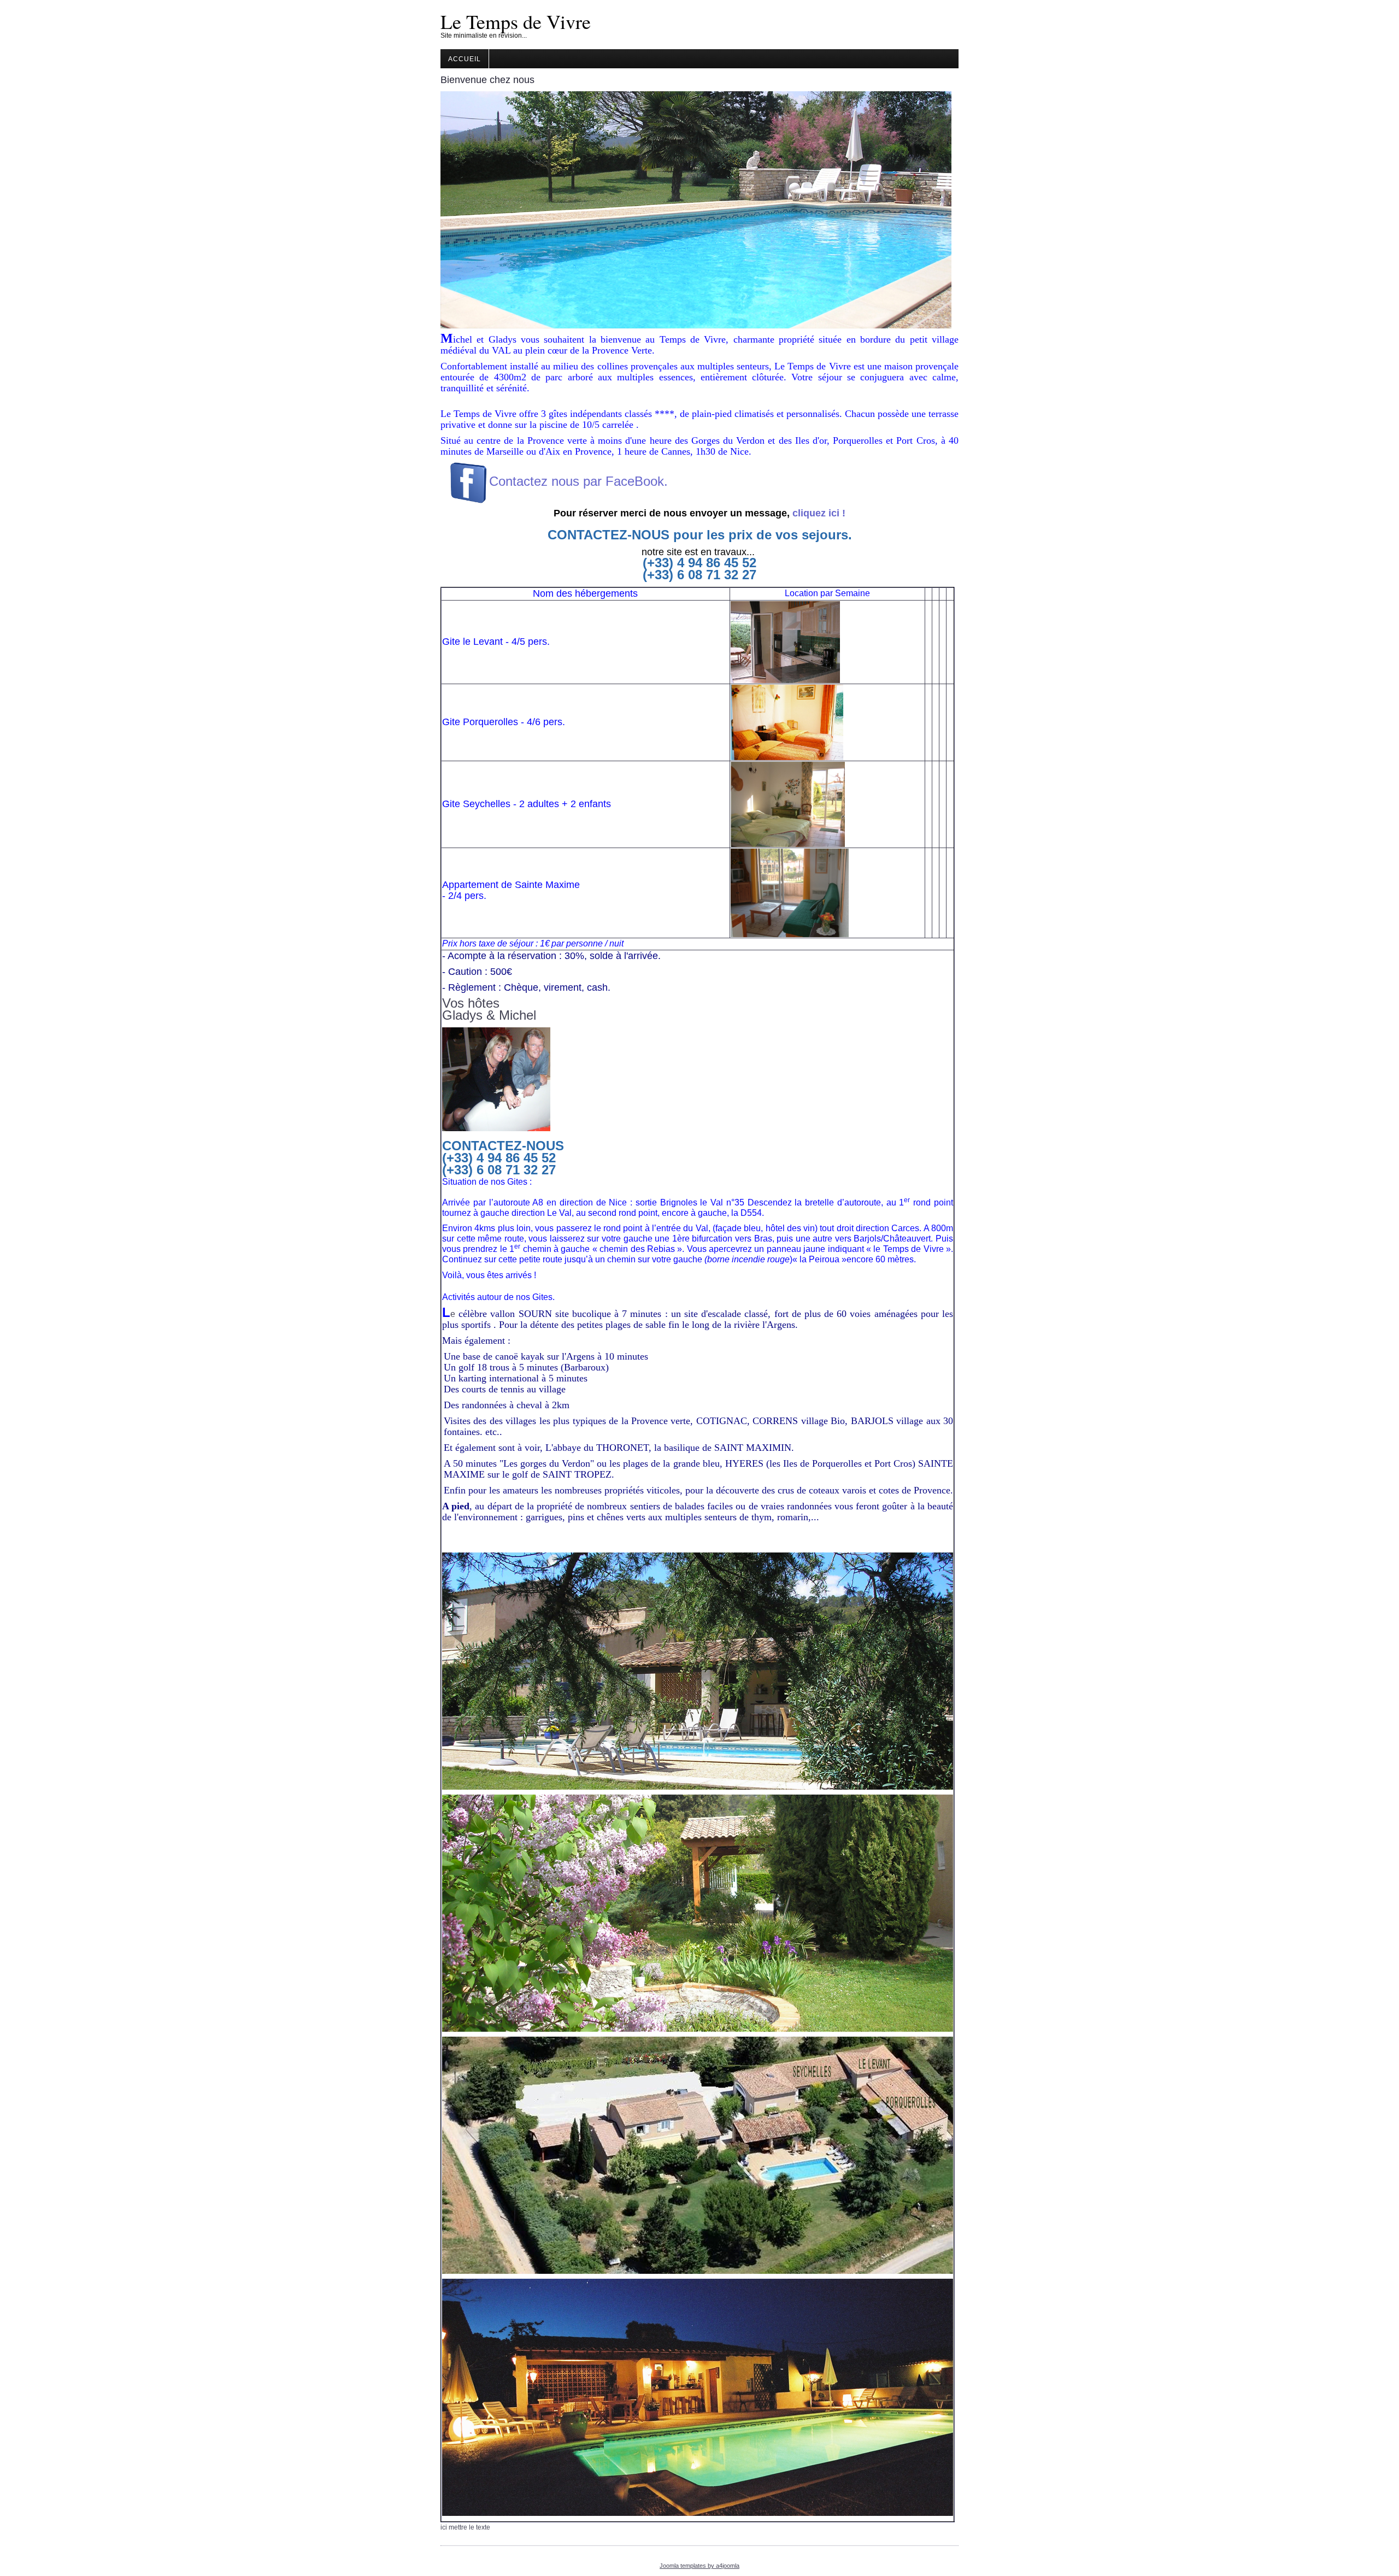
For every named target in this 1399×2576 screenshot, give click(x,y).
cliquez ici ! (819, 513)
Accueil (465, 59)
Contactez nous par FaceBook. (580, 481)
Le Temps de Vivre (516, 21)
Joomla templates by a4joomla (699, 2566)
